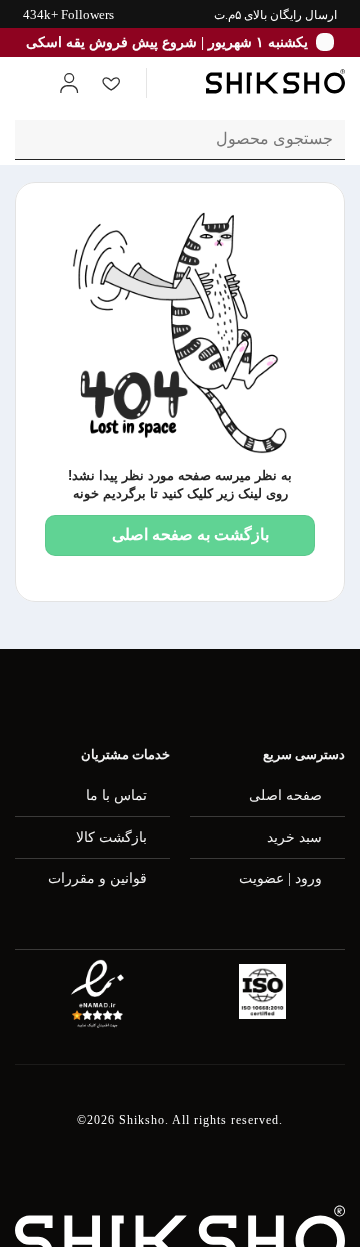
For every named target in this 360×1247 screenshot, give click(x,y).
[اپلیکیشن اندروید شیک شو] (26, 695)
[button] (176, 83)
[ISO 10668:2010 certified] (262, 991)
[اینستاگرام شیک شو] (232, 694)
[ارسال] (38, 139)
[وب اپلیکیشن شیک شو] (129, 695)
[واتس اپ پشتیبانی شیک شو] (332, 694)
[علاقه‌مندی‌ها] (111, 83)
